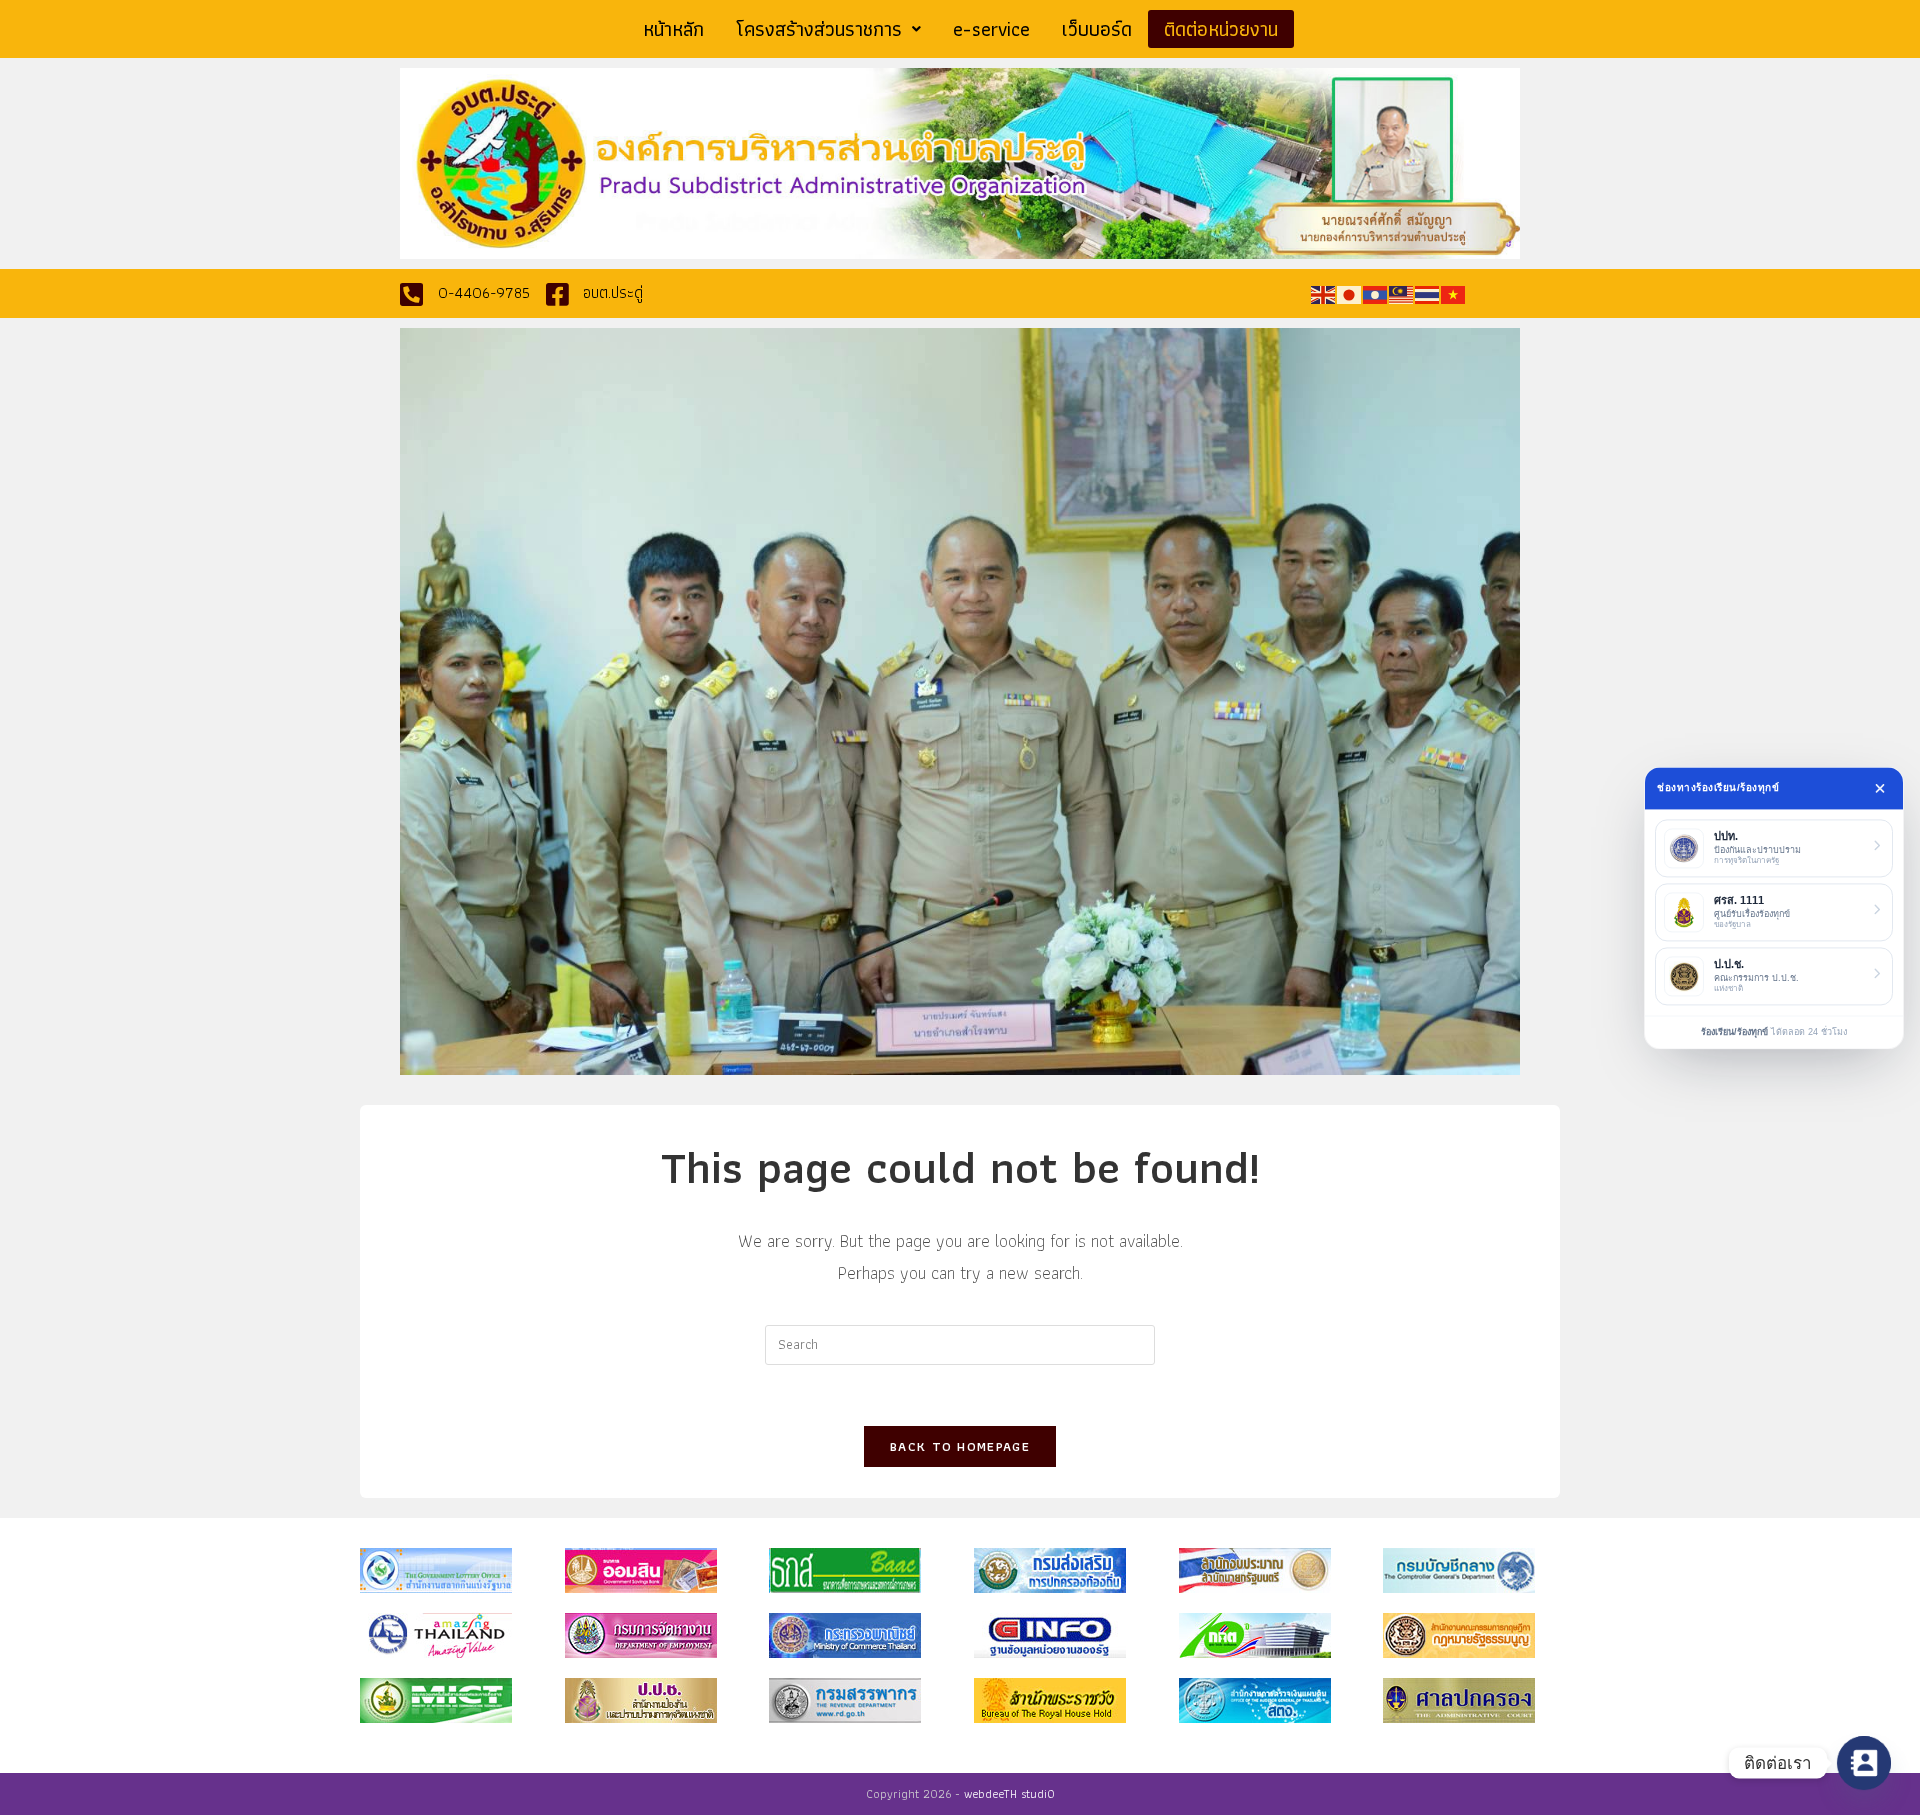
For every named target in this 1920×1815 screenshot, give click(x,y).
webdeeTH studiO (1009, 1793)
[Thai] (1428, 293)
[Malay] (1402, 293)
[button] (828, 29)
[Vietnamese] (1454, 293)
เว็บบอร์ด (1097, 29)
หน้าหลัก (673, 29)
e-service (991, 29)
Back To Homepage (960, 1446)
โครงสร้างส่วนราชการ (819, 29)
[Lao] (1376, 293)
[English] (1324, 293)
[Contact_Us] (1864, 1763)
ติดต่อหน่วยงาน (1221, 29)
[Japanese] (1350, 293)
